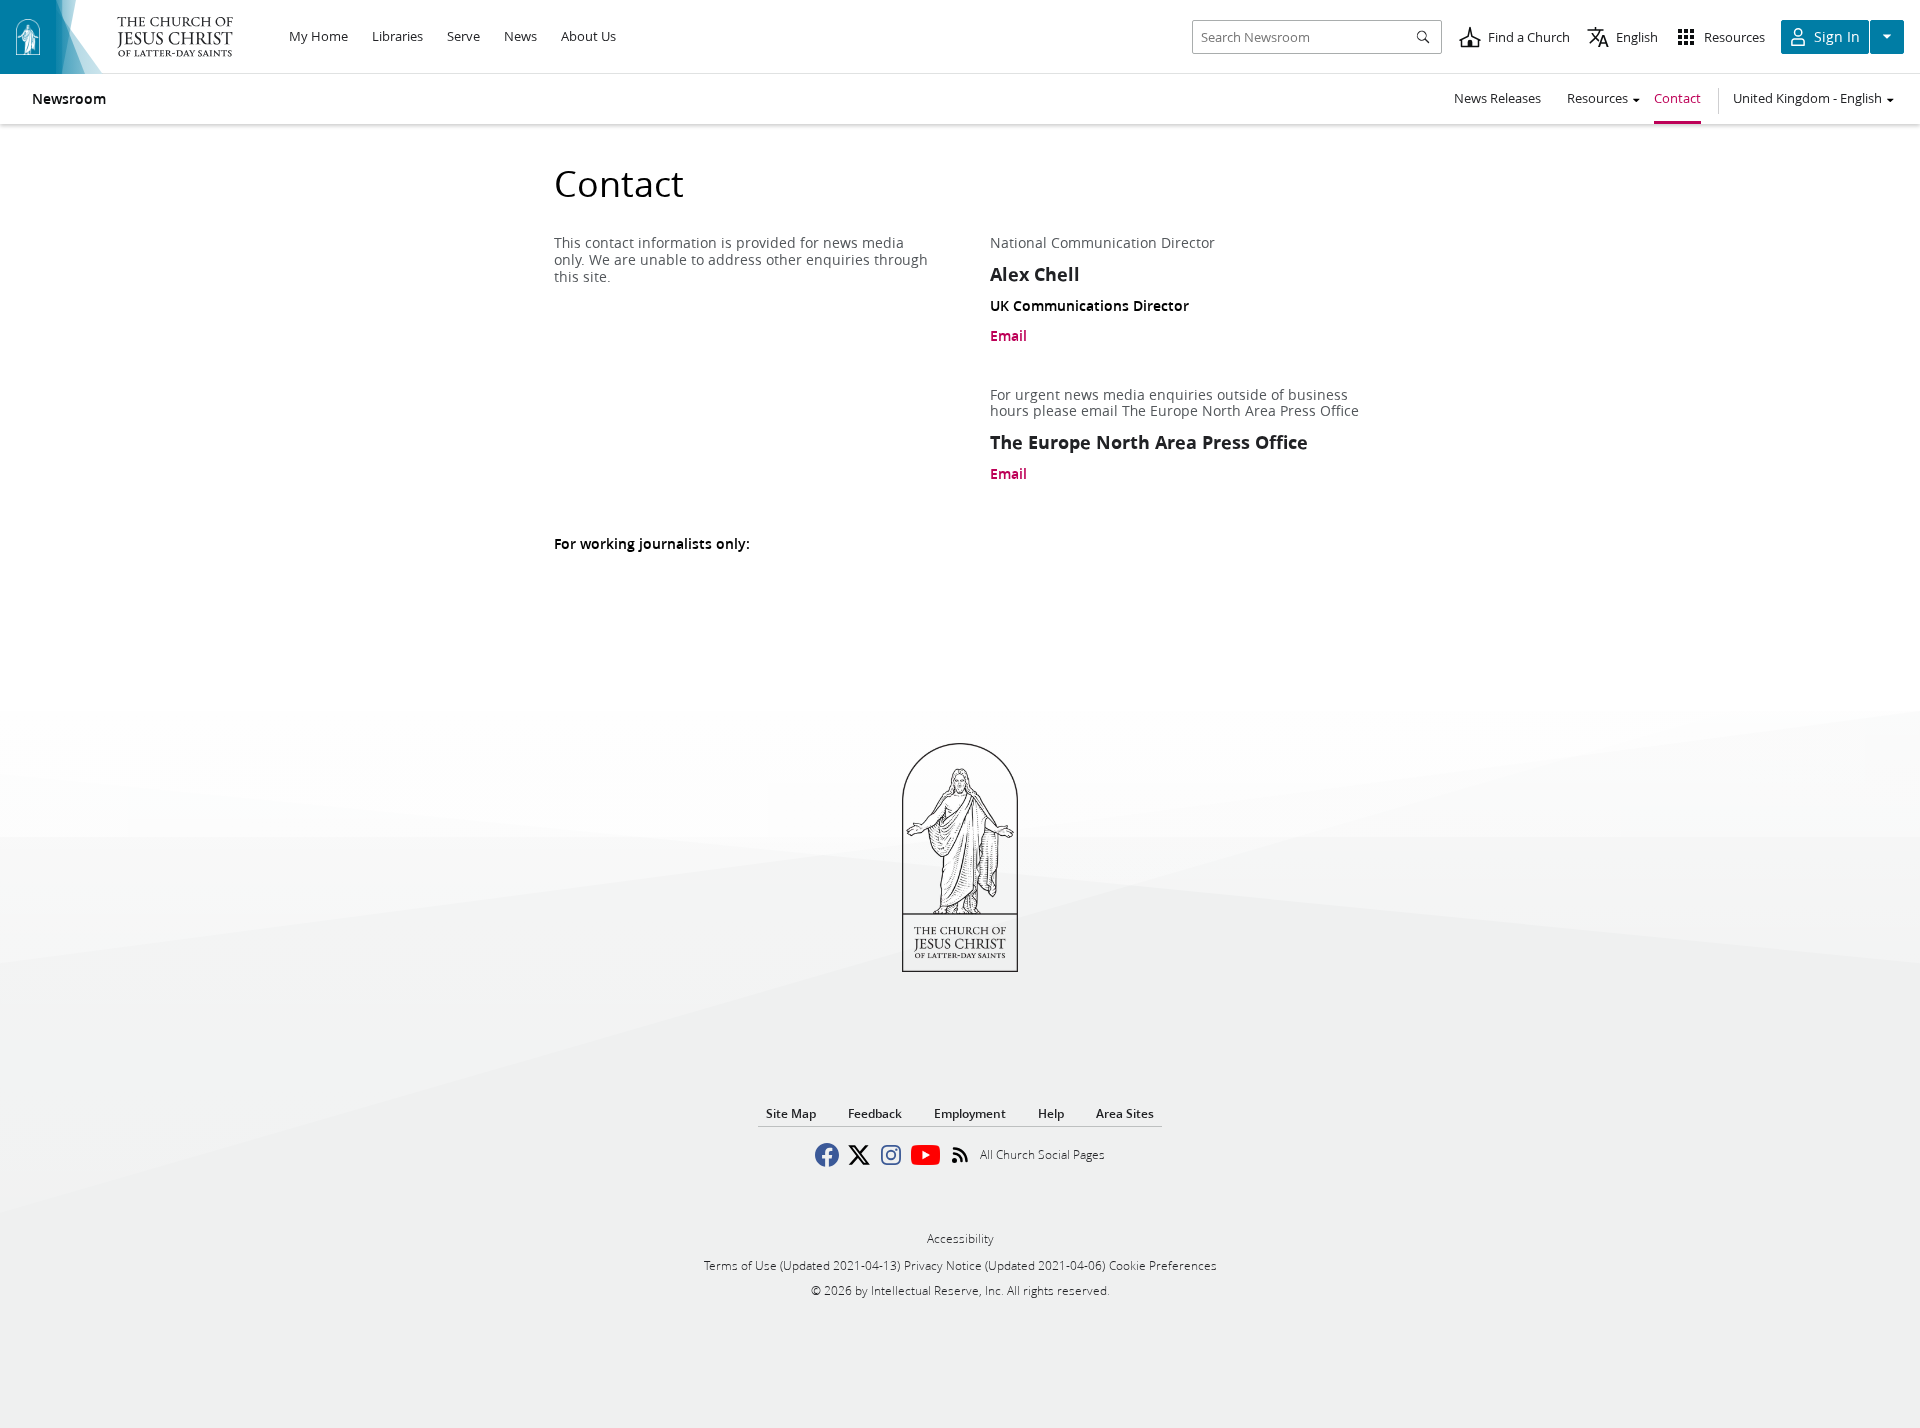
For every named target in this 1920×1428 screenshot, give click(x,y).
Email (1008, 336)
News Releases (1497, 98)
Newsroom (69, 99)
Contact (1677, 98)
